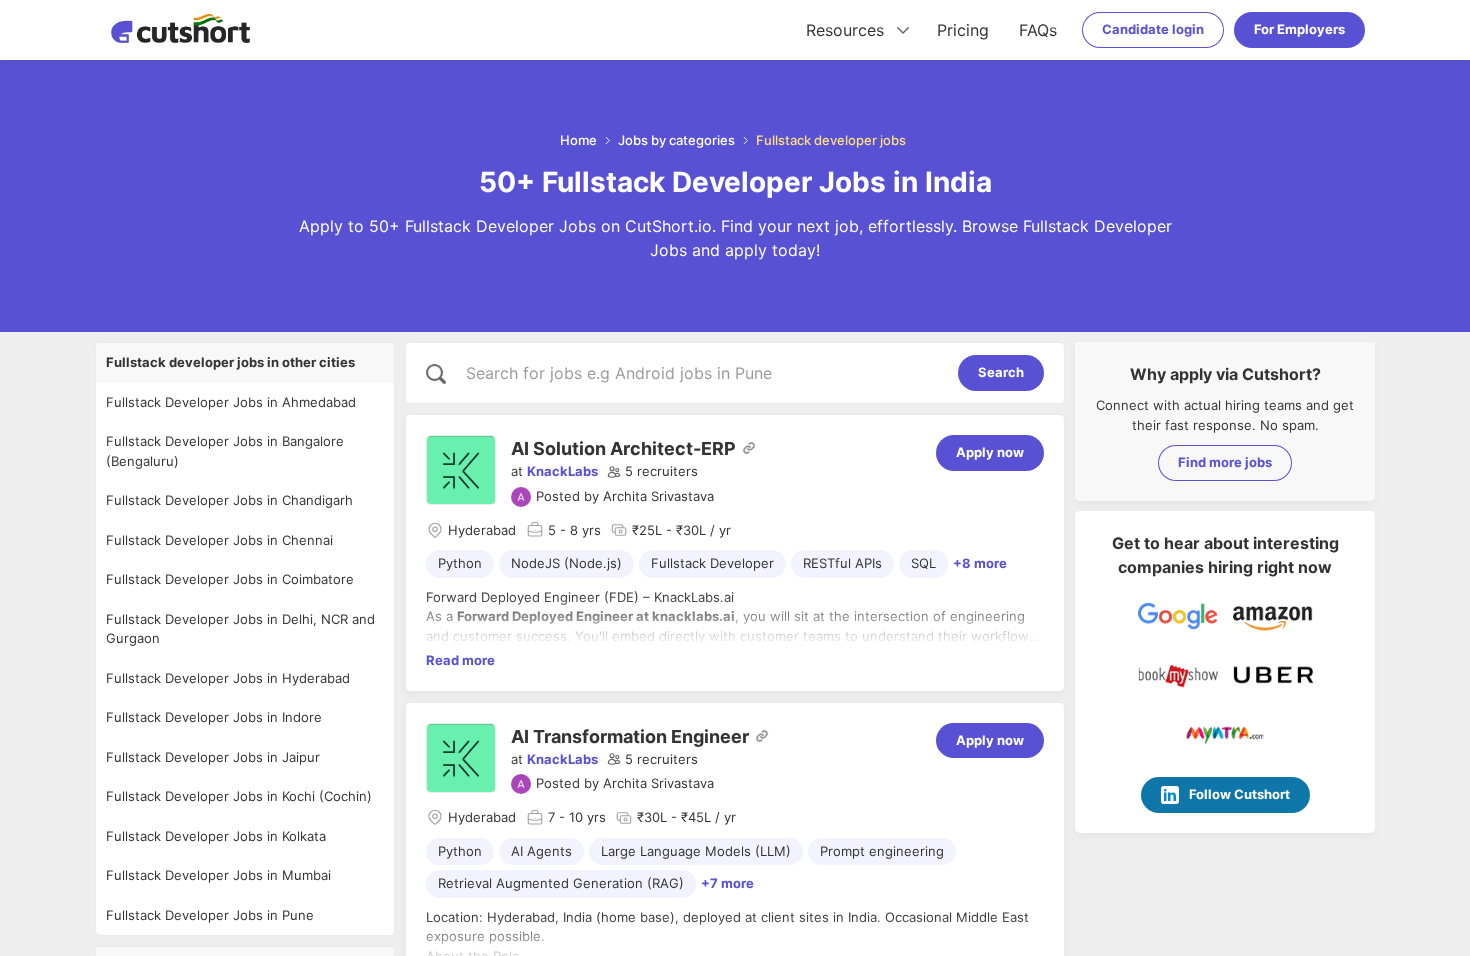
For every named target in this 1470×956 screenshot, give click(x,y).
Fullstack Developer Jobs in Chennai (219, 540)
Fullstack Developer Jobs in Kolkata (216, 836)
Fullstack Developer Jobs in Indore (214, 717)
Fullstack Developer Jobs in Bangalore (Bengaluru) (225, 451)
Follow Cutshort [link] (1239, 794)
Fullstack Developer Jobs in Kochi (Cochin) (239, 796)
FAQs (1038, 30)
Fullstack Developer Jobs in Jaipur (213, 757)
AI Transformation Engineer (630, 736)
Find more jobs (1225, 462)
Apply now (990, 452)
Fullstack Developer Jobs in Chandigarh (229, 500)
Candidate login (1153, 29)
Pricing (963, 30)
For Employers (1299, 29)
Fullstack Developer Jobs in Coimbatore (230, 579)
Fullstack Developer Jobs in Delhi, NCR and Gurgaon (240, 629)
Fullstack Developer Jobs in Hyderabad (228, 678)
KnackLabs (562, 471)
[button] (652, 472)
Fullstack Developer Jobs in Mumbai (218, 875)
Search (1001, 372)
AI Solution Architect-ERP (623, 448)
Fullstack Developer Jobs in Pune (210, 915)
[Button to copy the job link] (749, 448)
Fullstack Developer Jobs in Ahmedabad (231, 402)
